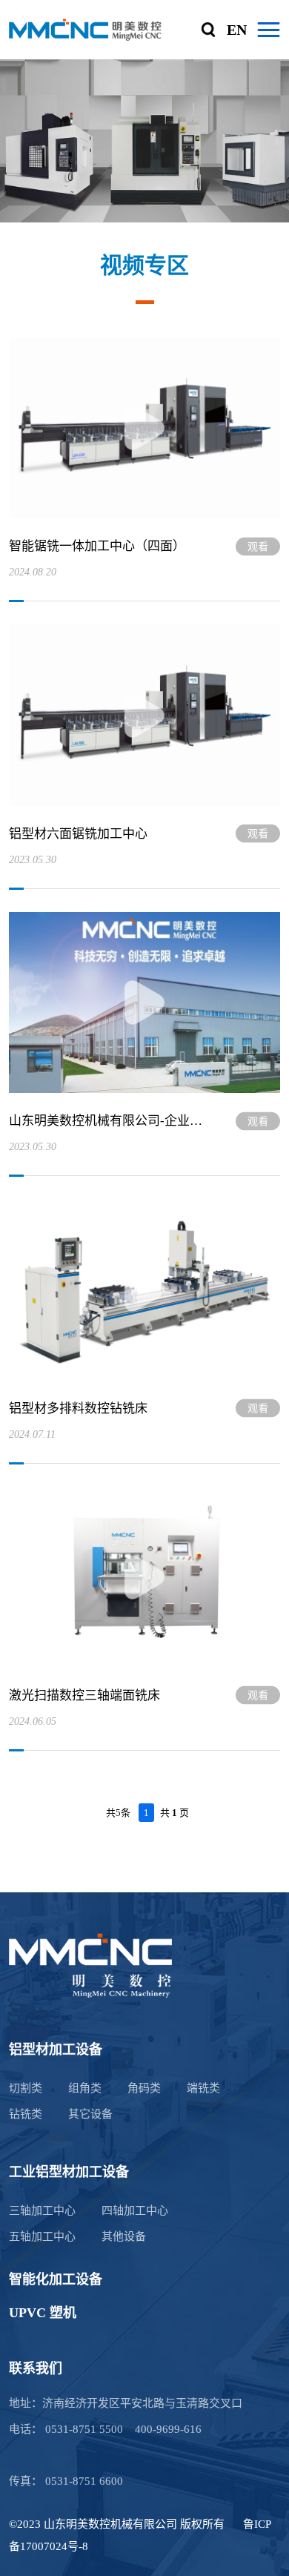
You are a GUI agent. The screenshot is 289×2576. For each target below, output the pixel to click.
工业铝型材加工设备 (69, 2172)
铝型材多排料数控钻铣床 (78, 1408)
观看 (258, 546)
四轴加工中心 (135, 2210)
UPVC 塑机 (43, 2313)
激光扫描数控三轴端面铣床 (84, 1695)
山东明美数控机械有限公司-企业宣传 (108, 1121)
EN (237, 30)
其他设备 (124, 2236)
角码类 (144, 2088)
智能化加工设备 (56, 2279)
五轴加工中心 (42, 2236)
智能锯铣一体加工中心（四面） (97, 546)
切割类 (26, 2088)
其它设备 (90, 2114)
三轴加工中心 (42, 2210)
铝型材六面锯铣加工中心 (78, 834)
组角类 (85, 2088)
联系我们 (36, 2368)
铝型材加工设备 (56, 2050)
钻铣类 (26, 2114)
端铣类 (203, 2088)
